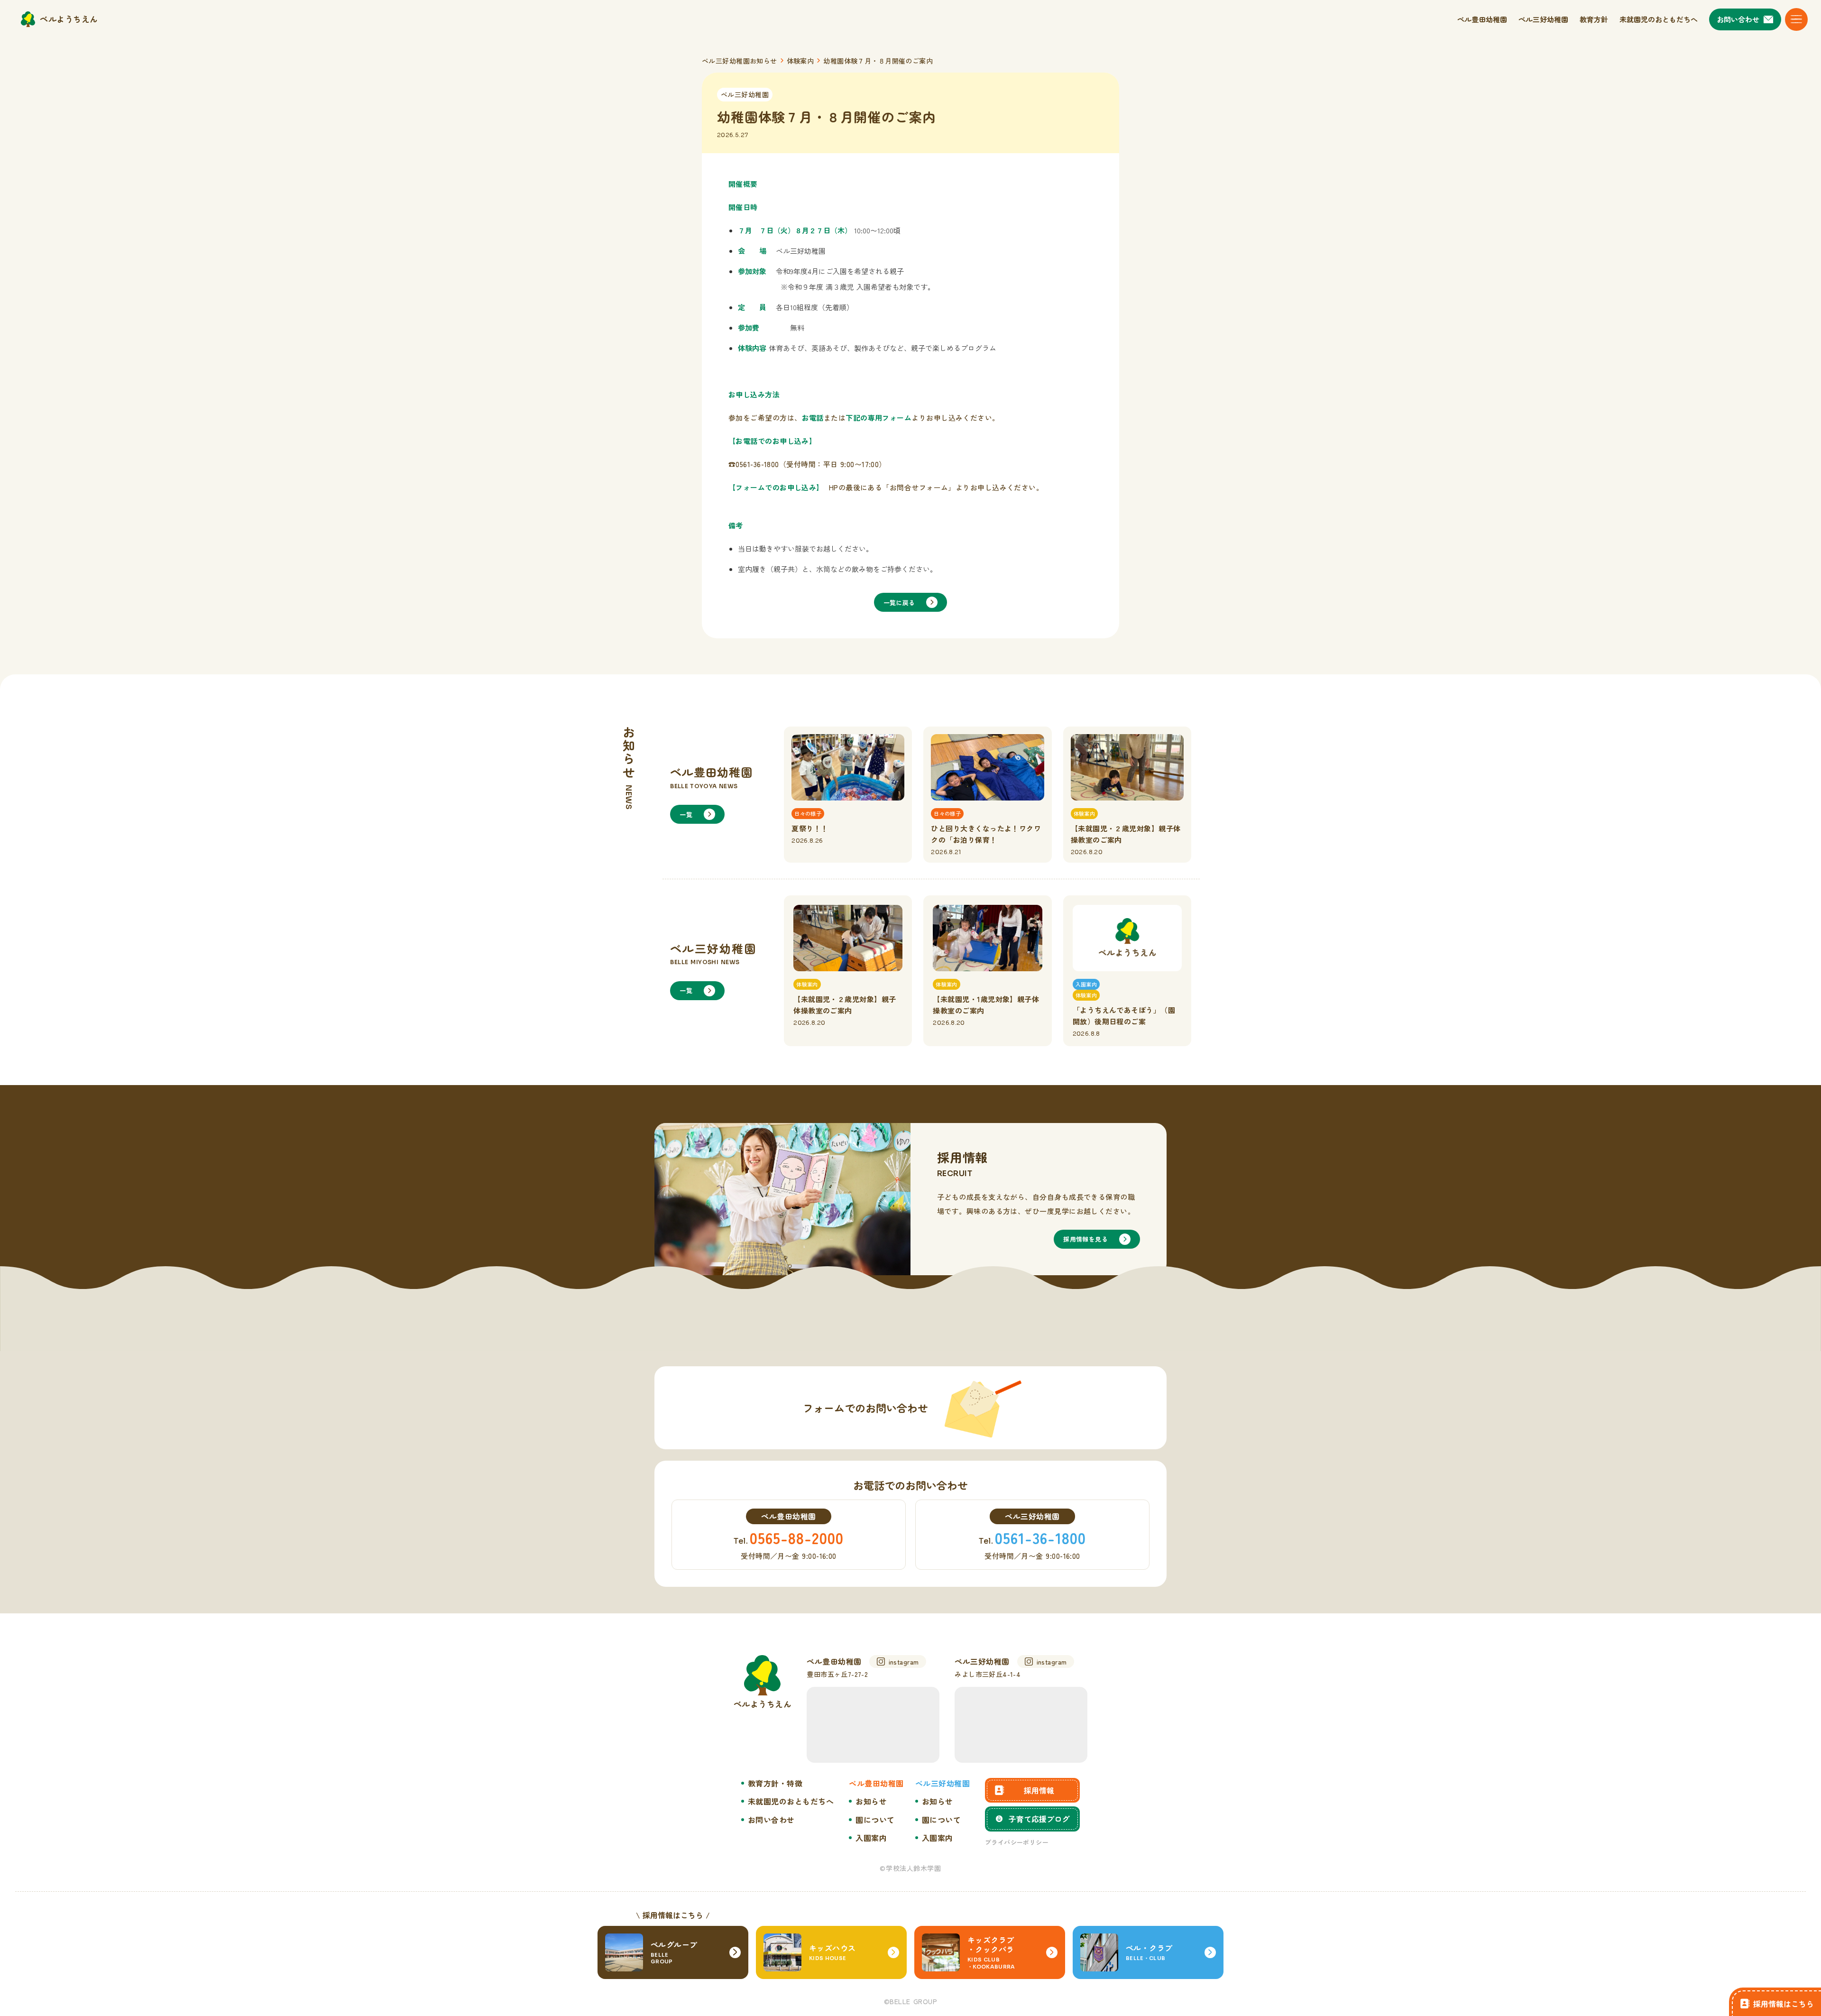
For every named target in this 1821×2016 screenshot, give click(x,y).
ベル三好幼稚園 (745, 94)
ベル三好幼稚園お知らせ (740, 61)
